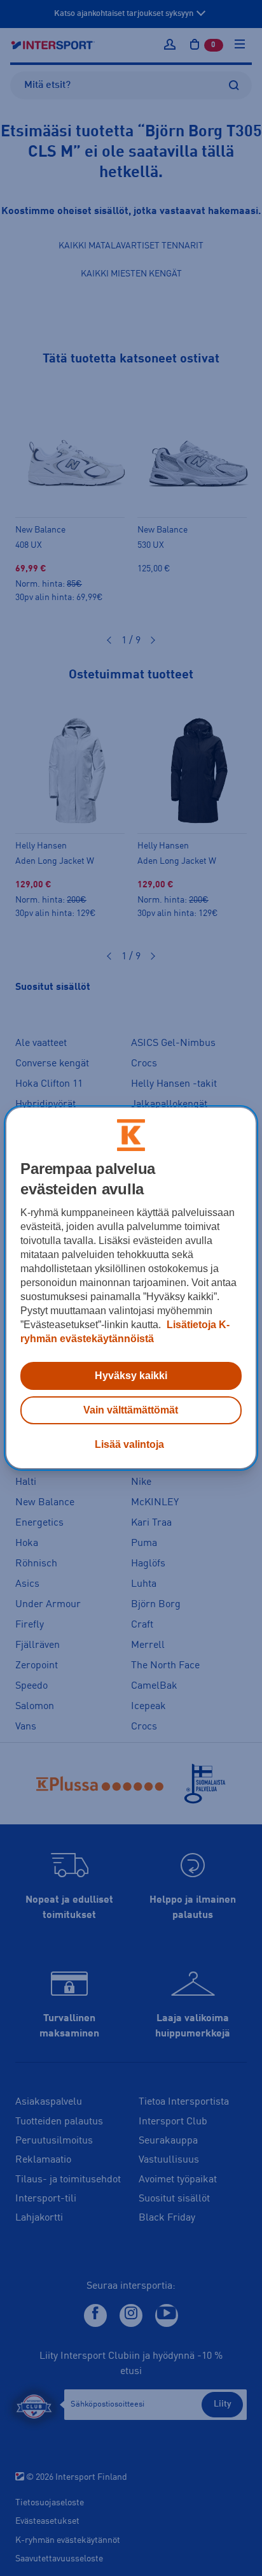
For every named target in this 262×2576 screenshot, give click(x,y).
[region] (131, 1288)
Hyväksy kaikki (131, 1376)
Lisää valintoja (129, 1444)
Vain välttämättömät (131, 1410)
